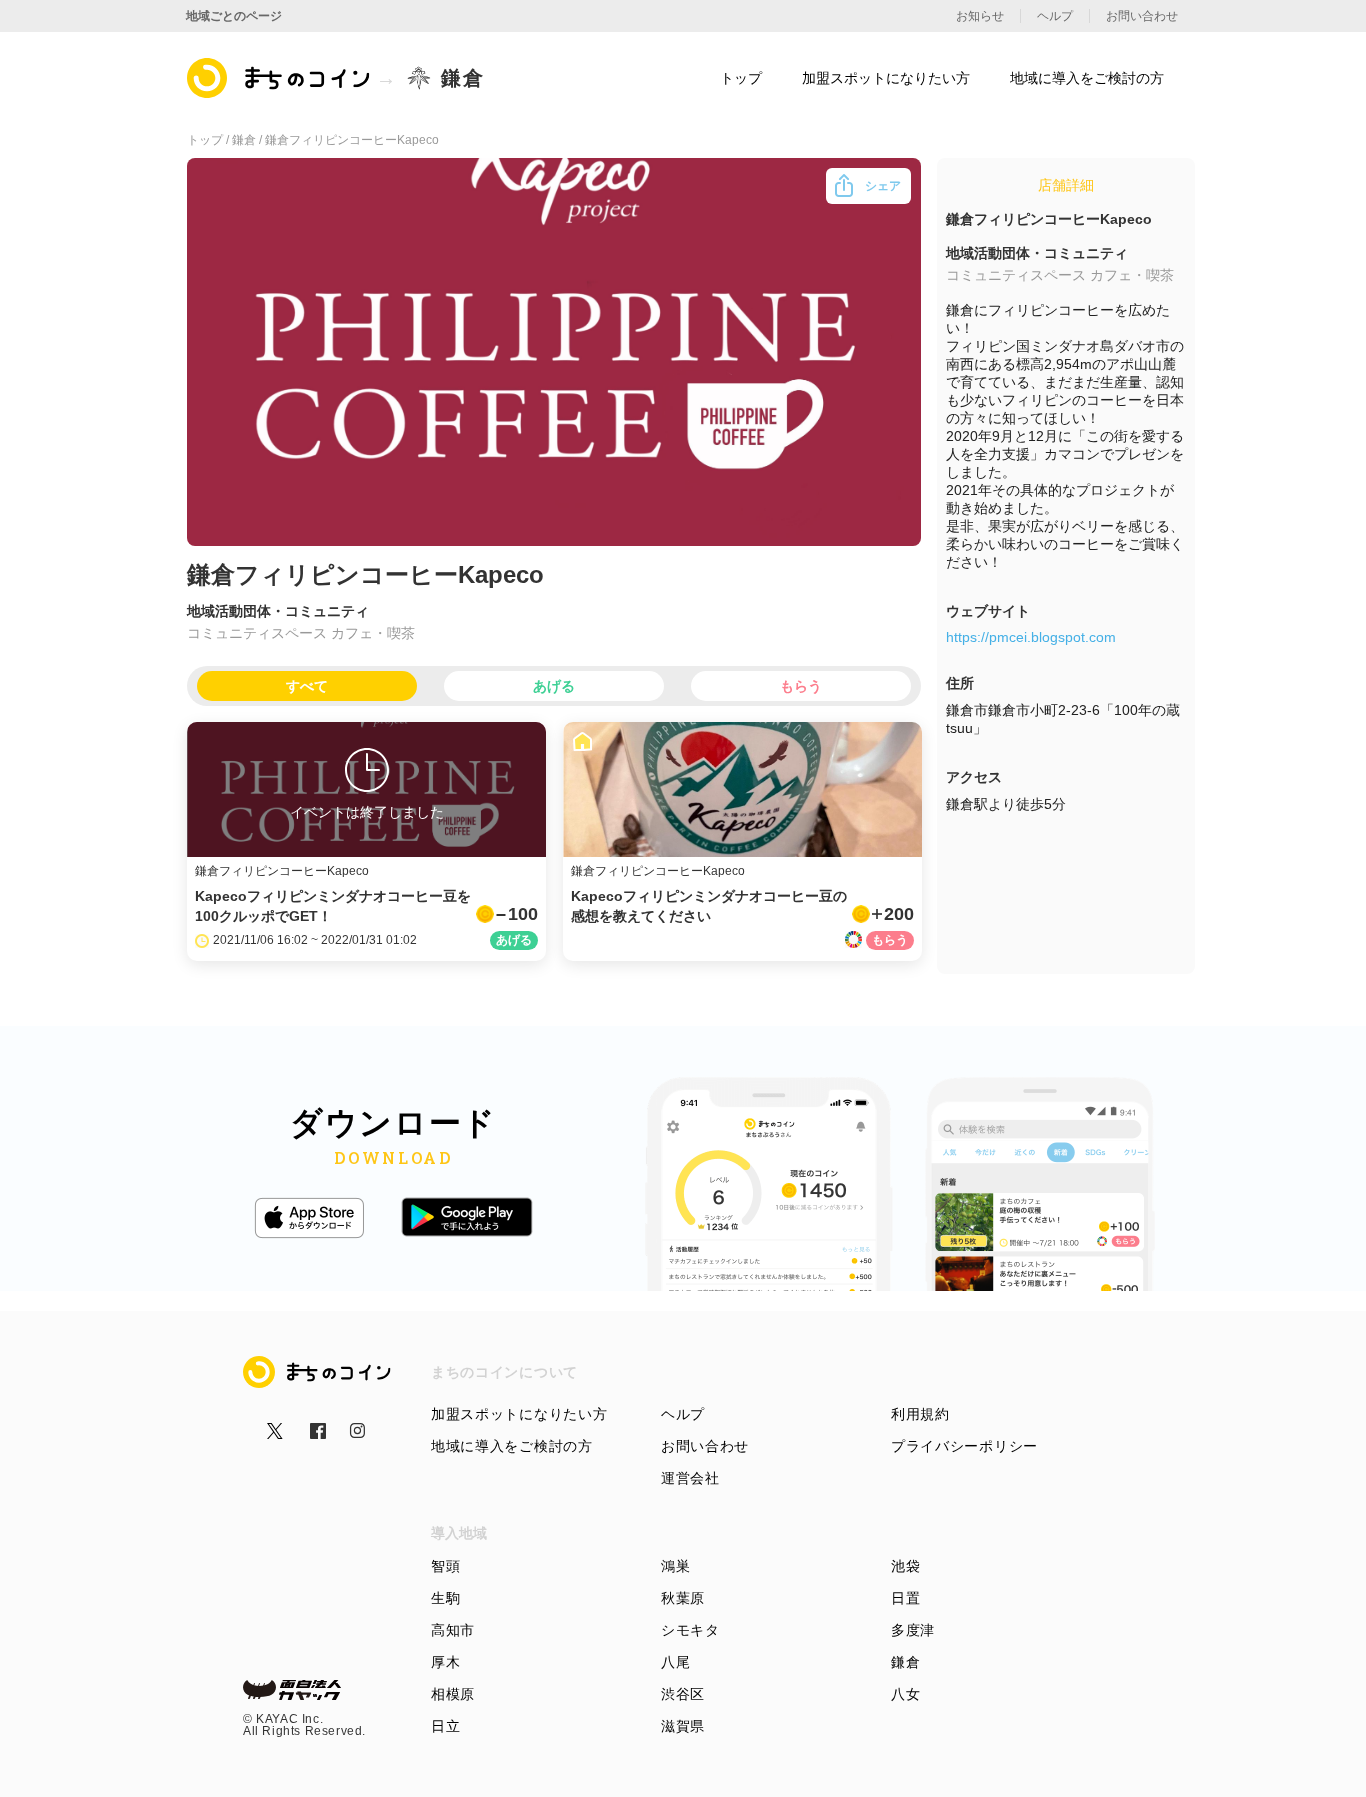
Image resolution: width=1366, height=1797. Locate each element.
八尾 (675, 1662)
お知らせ (980, 16)
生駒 (445, 1598)
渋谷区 (683, 1694)
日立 (445, 1726)
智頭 (445, 1566)
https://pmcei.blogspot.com (1031, 637)
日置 (905, 1598)
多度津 (913, 1630)
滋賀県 (683, 1726)
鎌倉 (905, 1662)
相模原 (453, 1694)
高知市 (453, 1630)
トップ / (209, 140)
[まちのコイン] (279, 78)
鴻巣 (675, 1566)
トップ (741, 78)
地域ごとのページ (234, 16)
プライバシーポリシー (964, 1446)
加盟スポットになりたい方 (519, 1414)
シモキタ (690, 1630)
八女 (905, 1694)
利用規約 (920, 1414)
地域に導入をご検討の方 (512, 1446)
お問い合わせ (705, 1446)
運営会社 (690, 1478)
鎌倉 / (248, 140)
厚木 (445, 1662)
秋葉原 (683, 1598)
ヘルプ (683, 1414)
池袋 (905, 1566)
